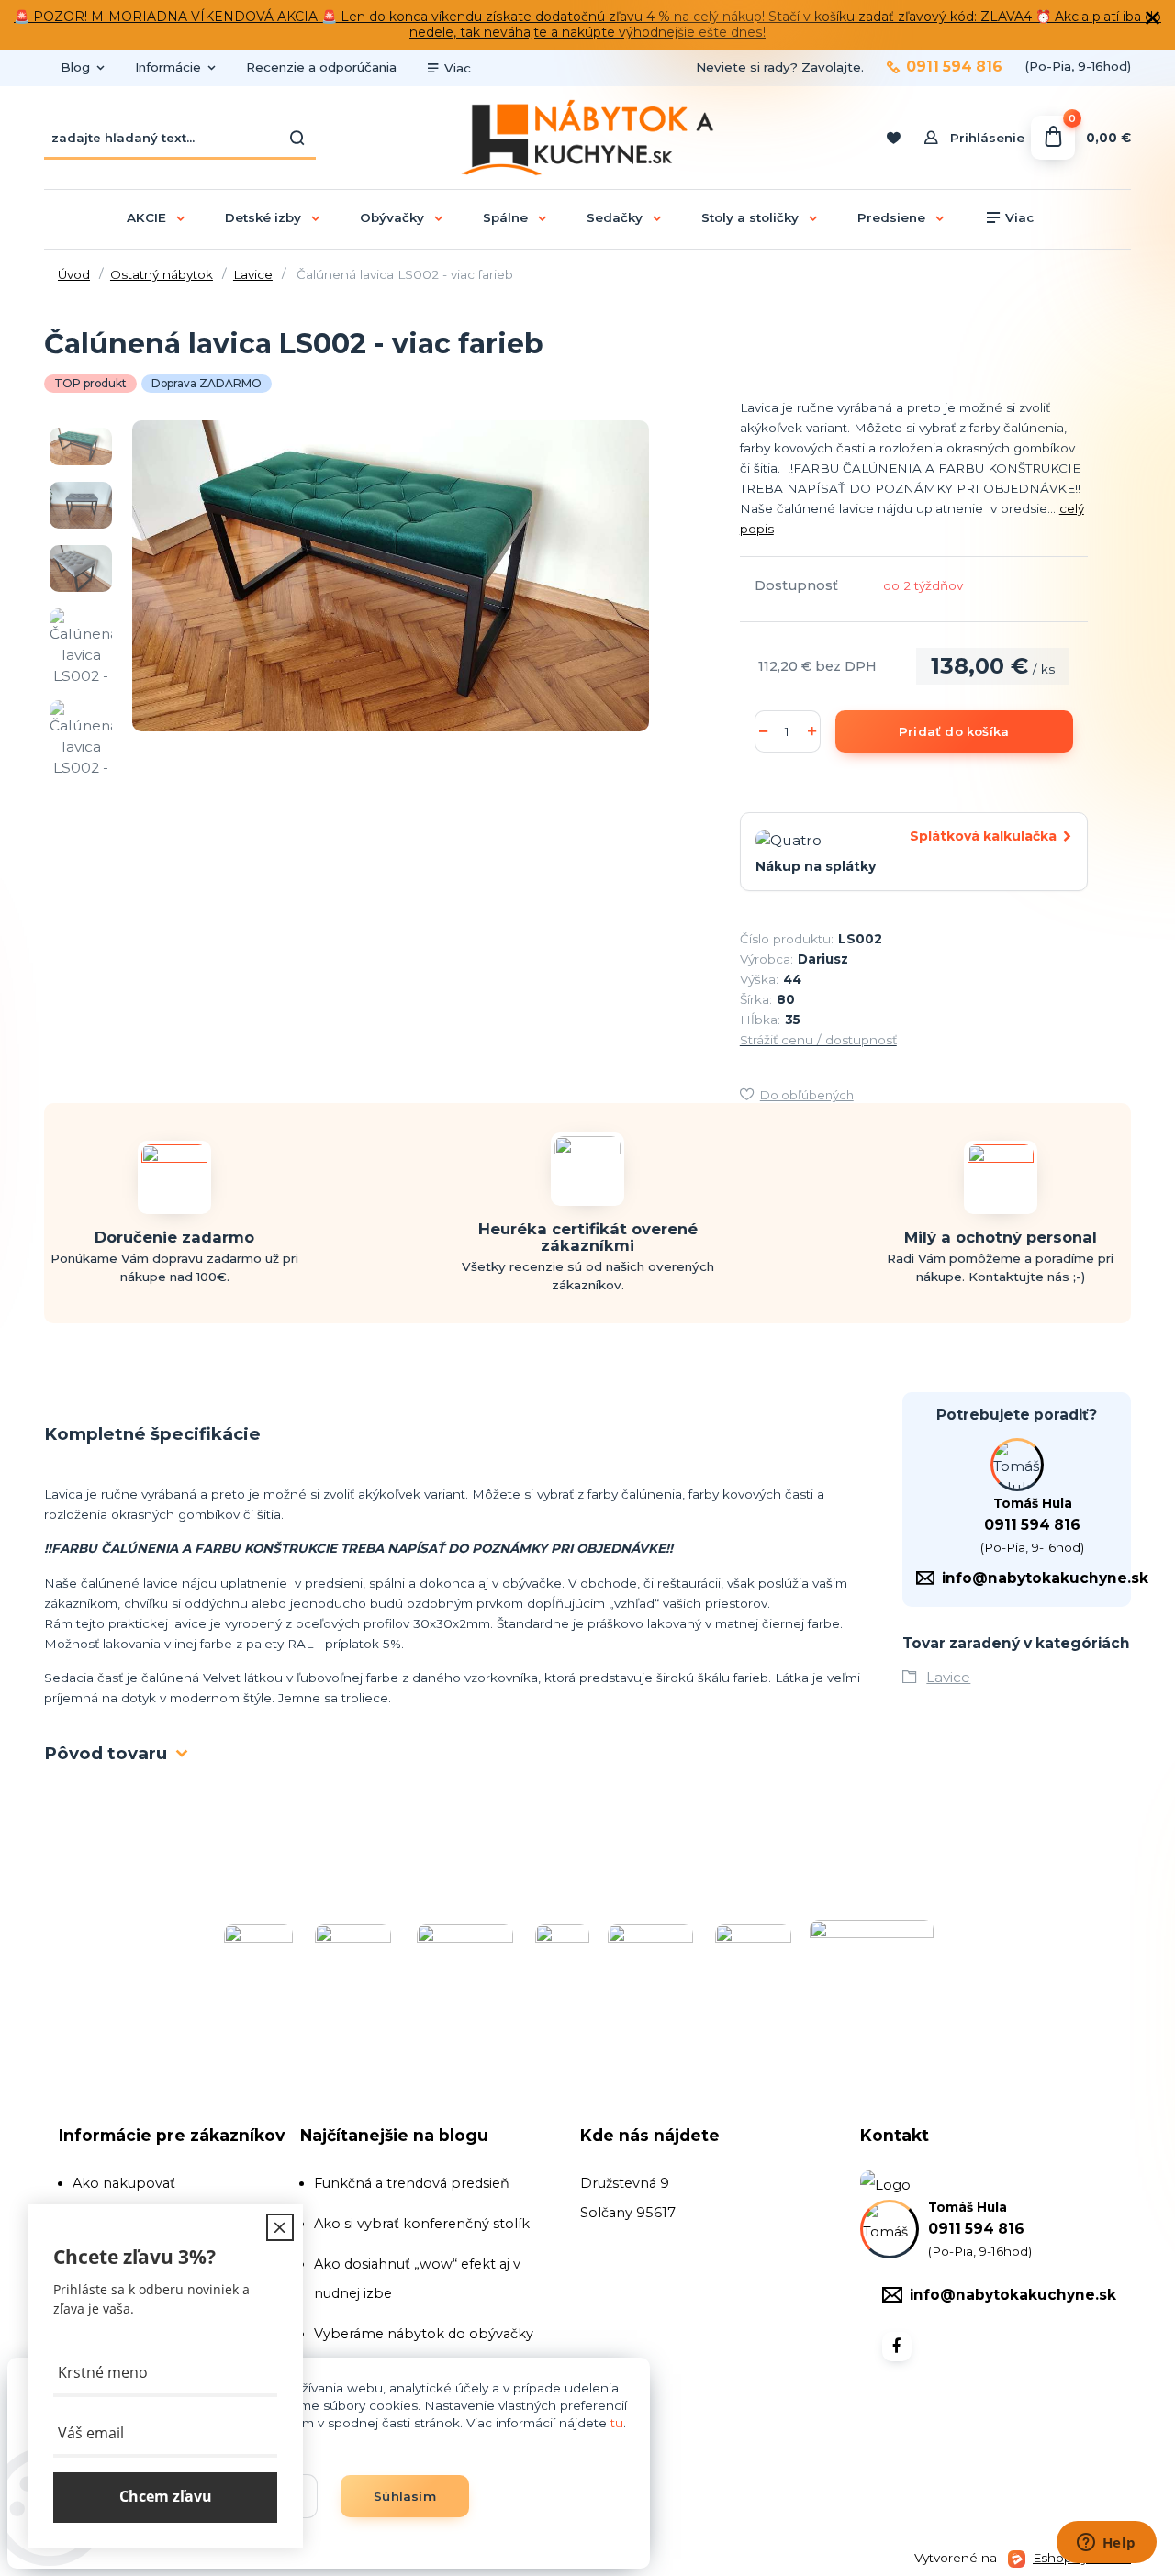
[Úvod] (587, 138)
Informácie (168, 67)
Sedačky (615, 217)
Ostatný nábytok (162, 274)
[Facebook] (897, 2347)
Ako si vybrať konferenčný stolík (422, 2224)
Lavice (253, 274)
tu (617, 2423)
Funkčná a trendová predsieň (412, 2183)
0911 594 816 (954, 67)
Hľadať (297, 138)
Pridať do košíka (954, 731)
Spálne (505, 217)
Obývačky (392, 217)
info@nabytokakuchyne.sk (1045, 1578)
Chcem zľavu (166, 2497)
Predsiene (891, 217)
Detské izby (263, 217)
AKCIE (146, 217)
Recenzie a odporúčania (321, 67)
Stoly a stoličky (750, 217)
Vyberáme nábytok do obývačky (424, 2334)
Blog (75, 67)
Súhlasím (405, 2496)
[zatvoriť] (1152, 18)
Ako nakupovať (124, 2183)
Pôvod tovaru (106, 1753)
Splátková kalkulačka (983, 836)
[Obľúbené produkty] (893, 138)
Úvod (74, 274)
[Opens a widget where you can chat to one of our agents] (1106, 2544)
